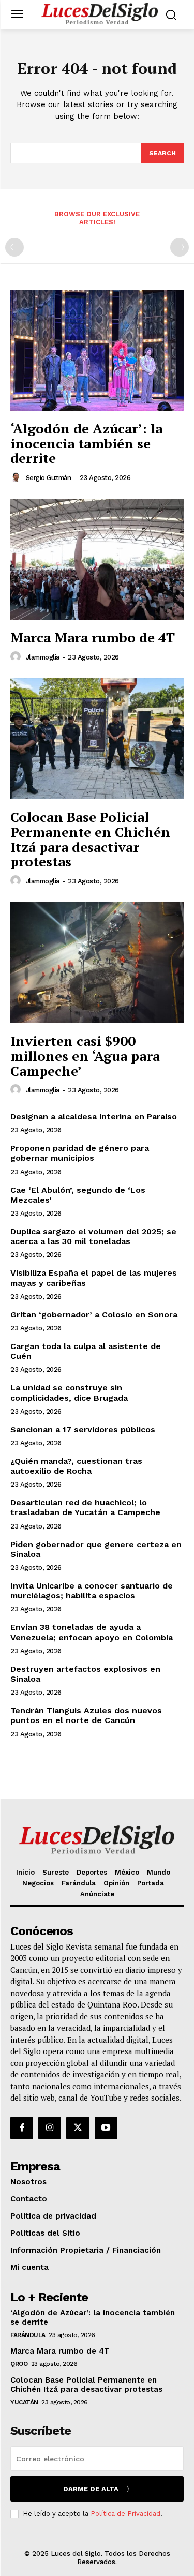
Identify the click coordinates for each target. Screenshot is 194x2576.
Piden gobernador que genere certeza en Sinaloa (96, 1549)
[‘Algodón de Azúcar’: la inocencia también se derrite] (97, 350)
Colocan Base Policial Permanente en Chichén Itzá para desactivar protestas (90, 839)
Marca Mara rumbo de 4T (93, 637)
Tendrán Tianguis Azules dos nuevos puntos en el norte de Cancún (86, 1715)
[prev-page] (14, 247)
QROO (19, 2364)
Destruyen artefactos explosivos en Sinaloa (85, 1674)
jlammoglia (43, 657)
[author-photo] (17, 477)
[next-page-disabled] (180, 247)
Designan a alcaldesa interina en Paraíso (94, 1117)
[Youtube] (106, 2128)
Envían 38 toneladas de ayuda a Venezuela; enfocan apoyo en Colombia (92, 1632)
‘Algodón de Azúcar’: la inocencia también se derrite (86, 443)
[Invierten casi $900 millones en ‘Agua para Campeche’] (97, 963)
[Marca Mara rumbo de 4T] (97, 559)
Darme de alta (91, 2489)
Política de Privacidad (125, 2514)
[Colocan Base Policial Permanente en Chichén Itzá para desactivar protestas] (97, 739)
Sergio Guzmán (49, 478)
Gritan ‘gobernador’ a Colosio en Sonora (94, 1315)
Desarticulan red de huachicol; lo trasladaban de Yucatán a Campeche (85, 1507)
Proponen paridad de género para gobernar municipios (80, 1153)
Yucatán (24, 2402)
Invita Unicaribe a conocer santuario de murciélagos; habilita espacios (92, 1591)
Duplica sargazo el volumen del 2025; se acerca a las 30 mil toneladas (93, 1236)
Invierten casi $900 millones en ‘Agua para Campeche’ (85, 1055)
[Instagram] (50, 2128)
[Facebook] (22, 2128)
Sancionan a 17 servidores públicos (83, 1429)
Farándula (28, 2335)
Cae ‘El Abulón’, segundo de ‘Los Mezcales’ (78, 1195)
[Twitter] (78, 2128)
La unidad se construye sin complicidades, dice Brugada (69, 1392)
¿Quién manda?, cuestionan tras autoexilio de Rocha (76, 1466)
